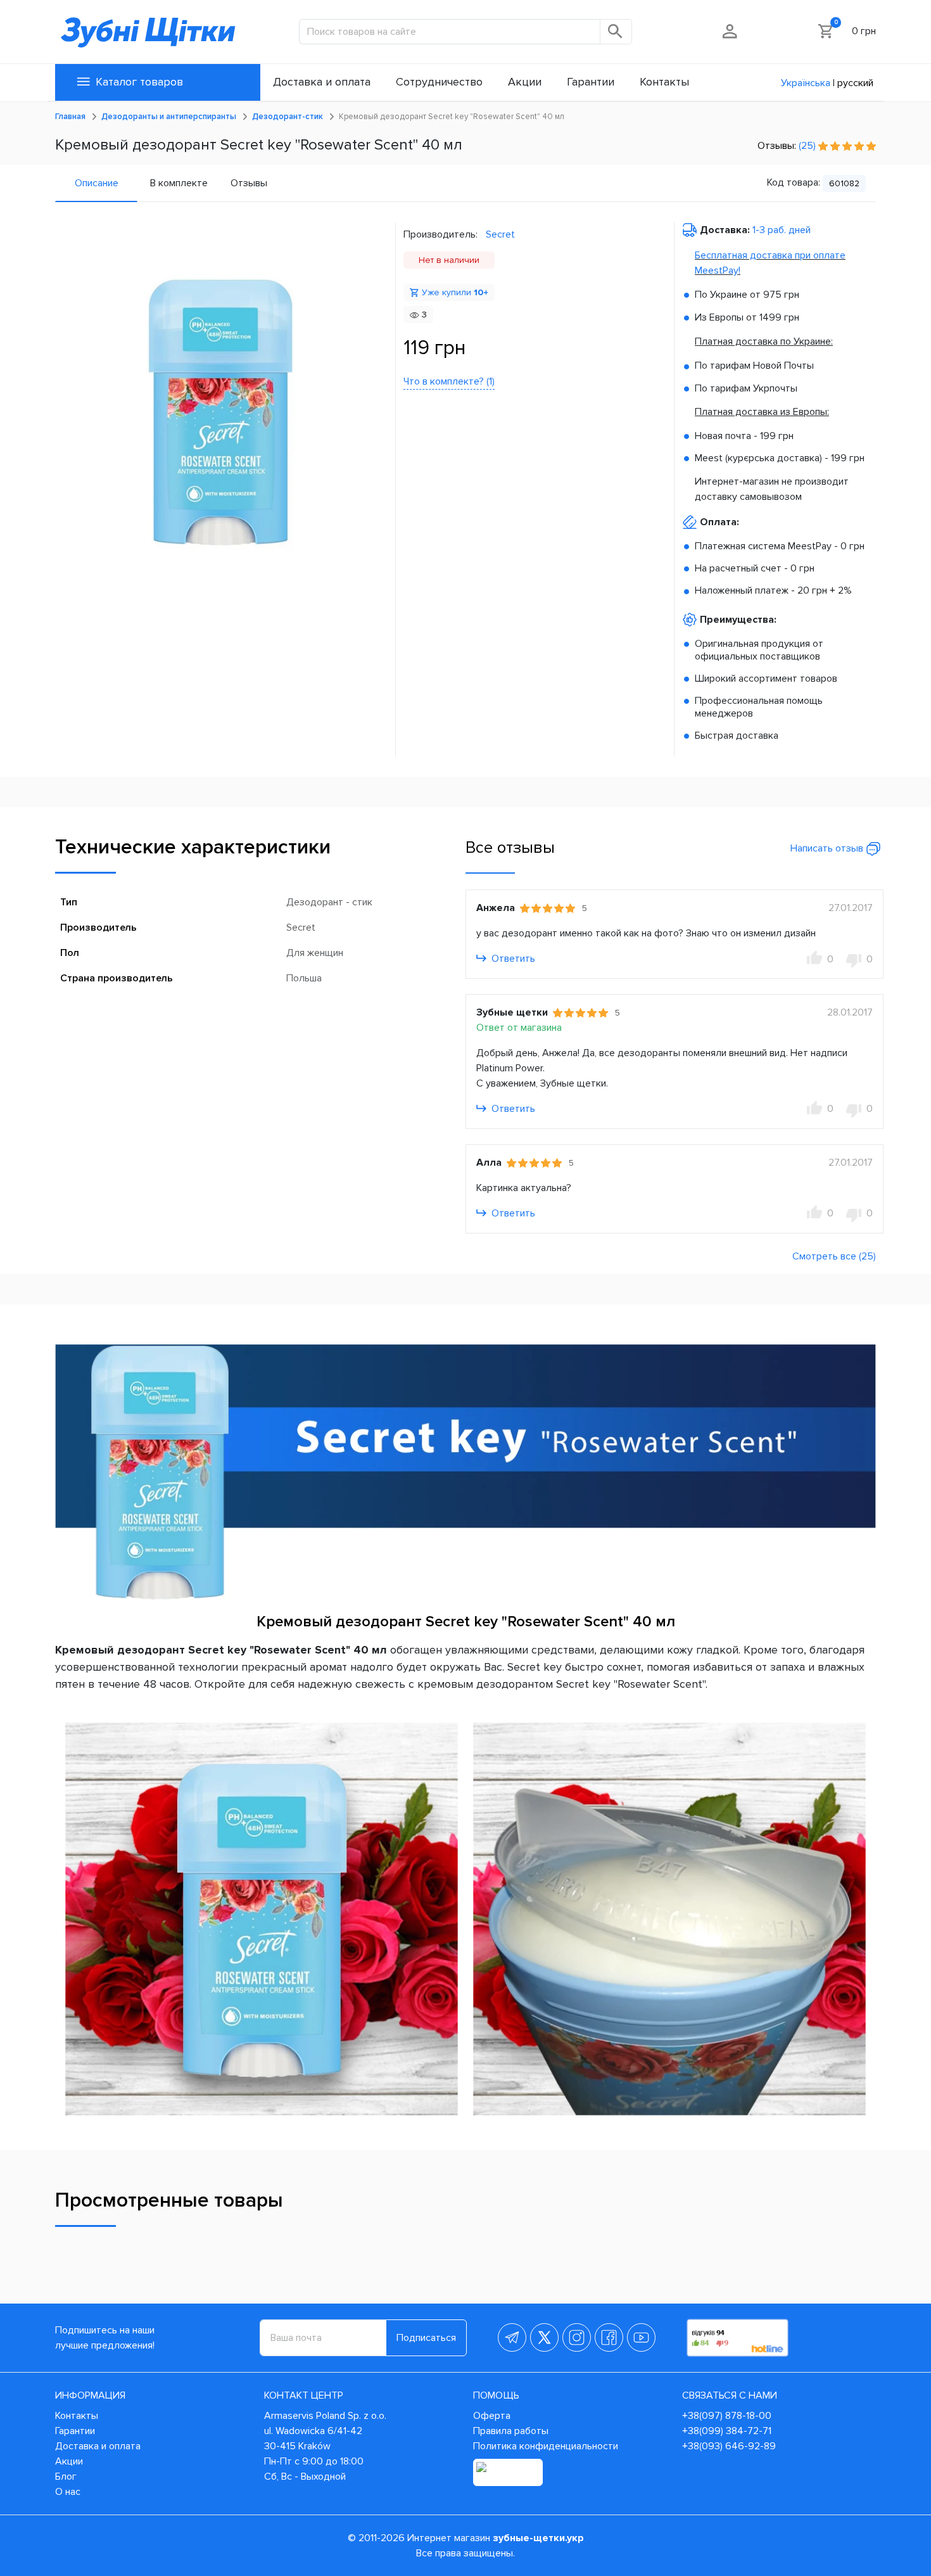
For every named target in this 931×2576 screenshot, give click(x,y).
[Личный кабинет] (731, 31)
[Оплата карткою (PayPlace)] (508, 2472)
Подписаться (426, 2338)
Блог (66, 2477)
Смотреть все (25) (834, 1256)
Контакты (77, 2416)
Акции (69, 2461)
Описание (97, 183)
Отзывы (249, 183)
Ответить (512, 959)
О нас (68, 2492)
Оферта (492, 2416)
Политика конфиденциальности (546, 2446)
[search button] (616, 32)
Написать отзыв (828, 848)
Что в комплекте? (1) (449, 381)
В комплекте (179, 183)
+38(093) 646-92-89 (729, 2446)
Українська (806, 83)
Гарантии (75, 2431)
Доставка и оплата (98, 2446)
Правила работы (511, 2431)
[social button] (512, 2337)
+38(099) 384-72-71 (727, 2431)
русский (855, 83)
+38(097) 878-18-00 (727, 2416)
